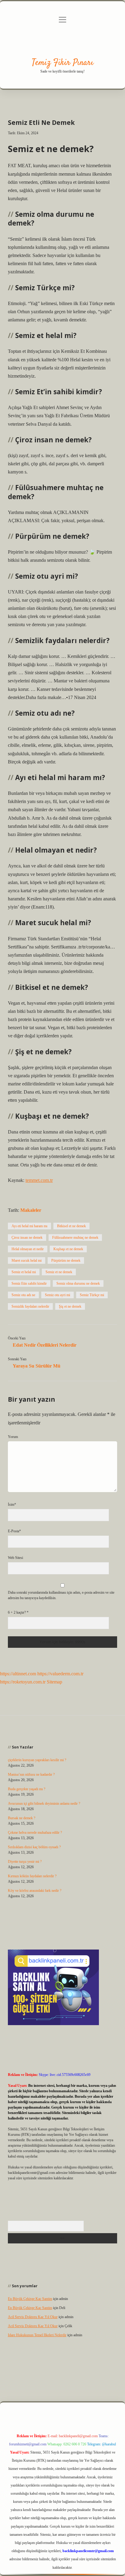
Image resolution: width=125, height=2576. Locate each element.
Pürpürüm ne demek (66, 1260)
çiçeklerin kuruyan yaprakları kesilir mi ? (37, 1760)
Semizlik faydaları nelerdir (30, 1306)
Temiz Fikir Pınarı (63, 63)
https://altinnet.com (18, 1674)
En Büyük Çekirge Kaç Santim (30, 2299)
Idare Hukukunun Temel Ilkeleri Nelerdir (37, 2335)
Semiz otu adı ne (23, 1295)
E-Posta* (14, 1531)
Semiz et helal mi (24, 1272)
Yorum (13, 1437)
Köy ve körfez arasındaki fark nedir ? (35, 1891)
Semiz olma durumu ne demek (78, 1283)
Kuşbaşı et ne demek (68, 1249)
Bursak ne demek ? (22, 1818)
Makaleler (31, 1210)
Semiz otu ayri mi (57, 1295)
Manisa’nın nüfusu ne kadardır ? (31, 1774)
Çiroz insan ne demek (27, 1238)
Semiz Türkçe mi (92, 1295)
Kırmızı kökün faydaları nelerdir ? (32, 1876)
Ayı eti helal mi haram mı (29, 1226)
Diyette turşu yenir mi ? (25, 1862)
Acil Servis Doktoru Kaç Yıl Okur (33, 2317)
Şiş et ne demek (70, 1306)
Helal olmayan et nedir (28, 1249)
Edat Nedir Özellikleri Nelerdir (45, 1345)
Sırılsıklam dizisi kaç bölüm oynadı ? (34, 1847)
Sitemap (54, 1682)
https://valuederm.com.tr (60, 1674)
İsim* (12, 1504)
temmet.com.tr (39, 1180)
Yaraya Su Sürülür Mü (37, 1366)
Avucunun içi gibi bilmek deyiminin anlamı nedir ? (44, 1804)
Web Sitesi (15, 1558)
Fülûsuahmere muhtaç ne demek (75, 1238)
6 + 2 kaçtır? (18, 1612)
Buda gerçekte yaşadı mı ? (27, 1789)
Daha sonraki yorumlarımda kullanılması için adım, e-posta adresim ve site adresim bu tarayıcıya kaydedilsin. (61, 1595)
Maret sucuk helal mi (27, 1260)
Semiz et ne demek (59, 1272)
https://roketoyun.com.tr (23, 1682)
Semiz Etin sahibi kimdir (29, 1283)
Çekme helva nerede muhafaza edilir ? (35, 1833)
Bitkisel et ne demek (71, 1226)
